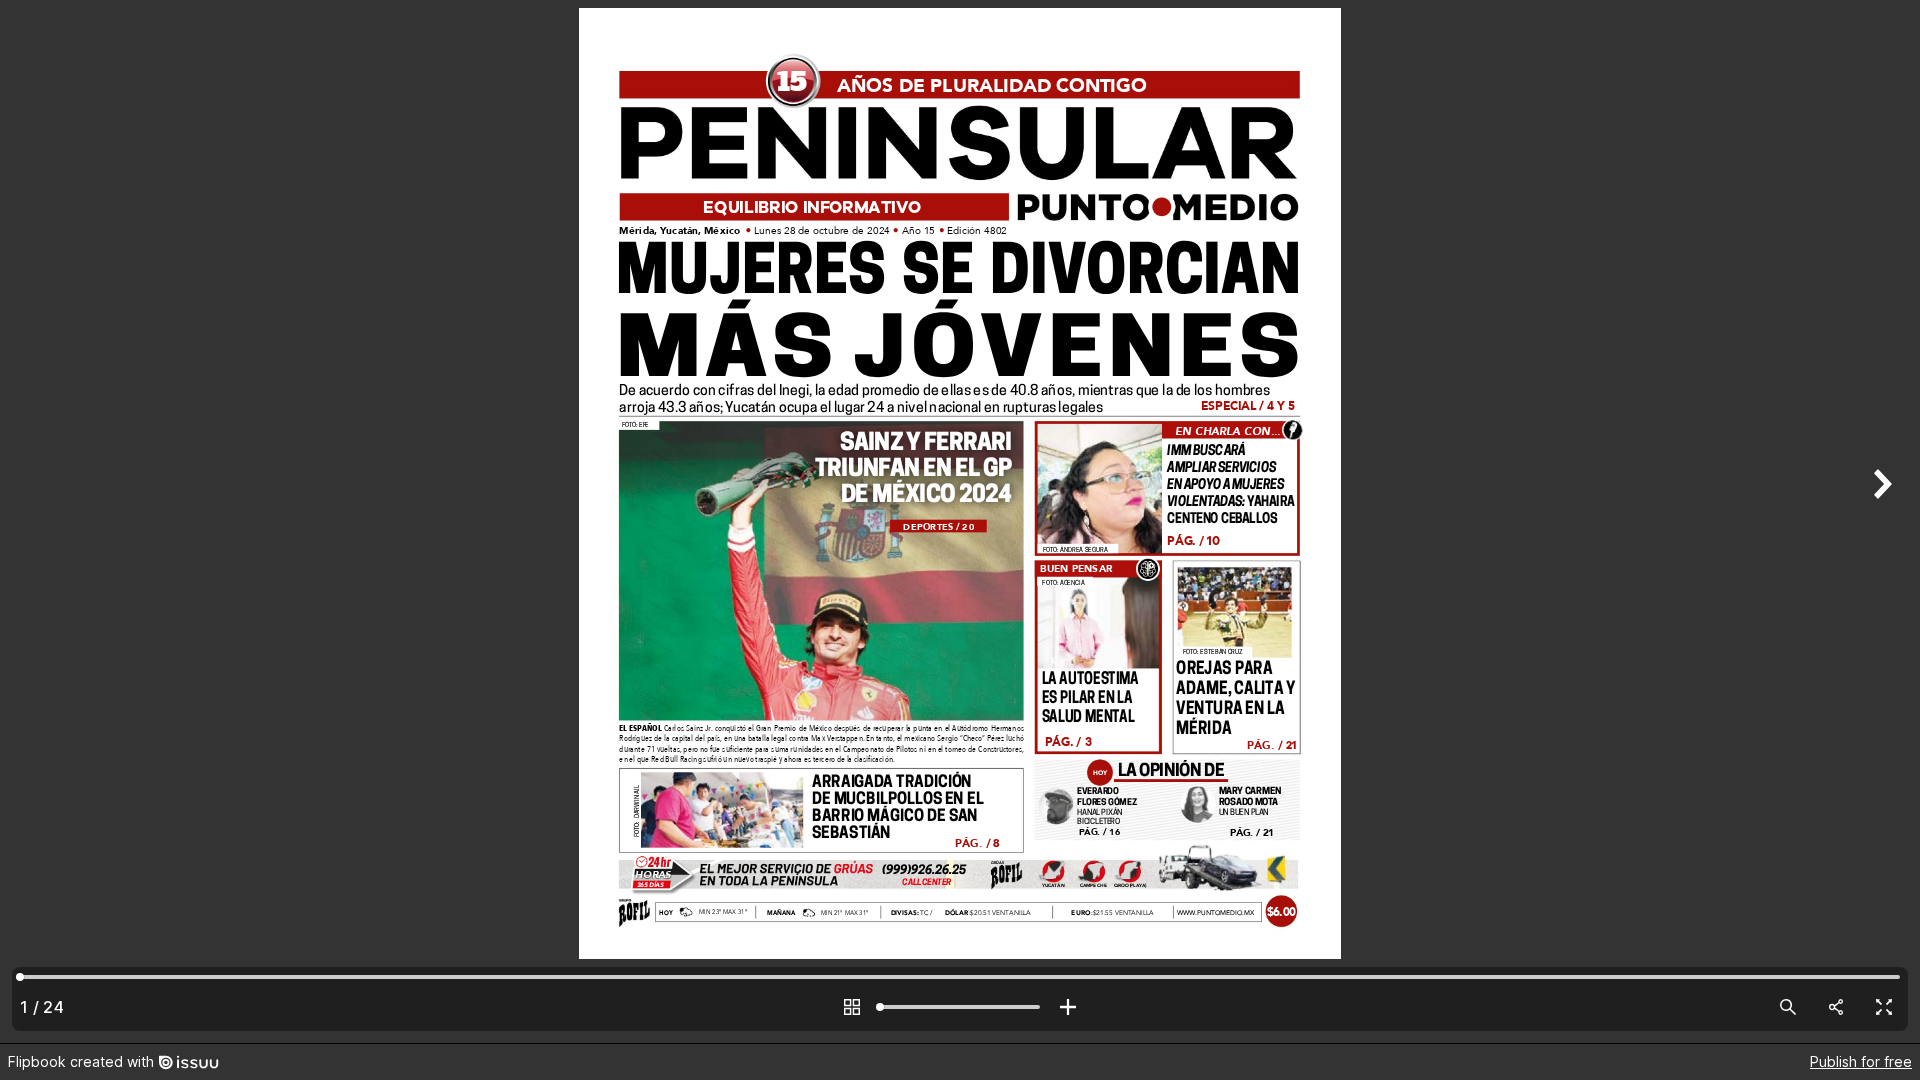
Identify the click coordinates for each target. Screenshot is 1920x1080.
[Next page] (1880, 521)
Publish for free (1861, 1061)
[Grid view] (852, 1007)
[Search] (1788, 1007)
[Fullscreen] (1884, 1007)
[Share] (1836, 1007)
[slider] (960, 1007)
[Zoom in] (1068, 1007)
